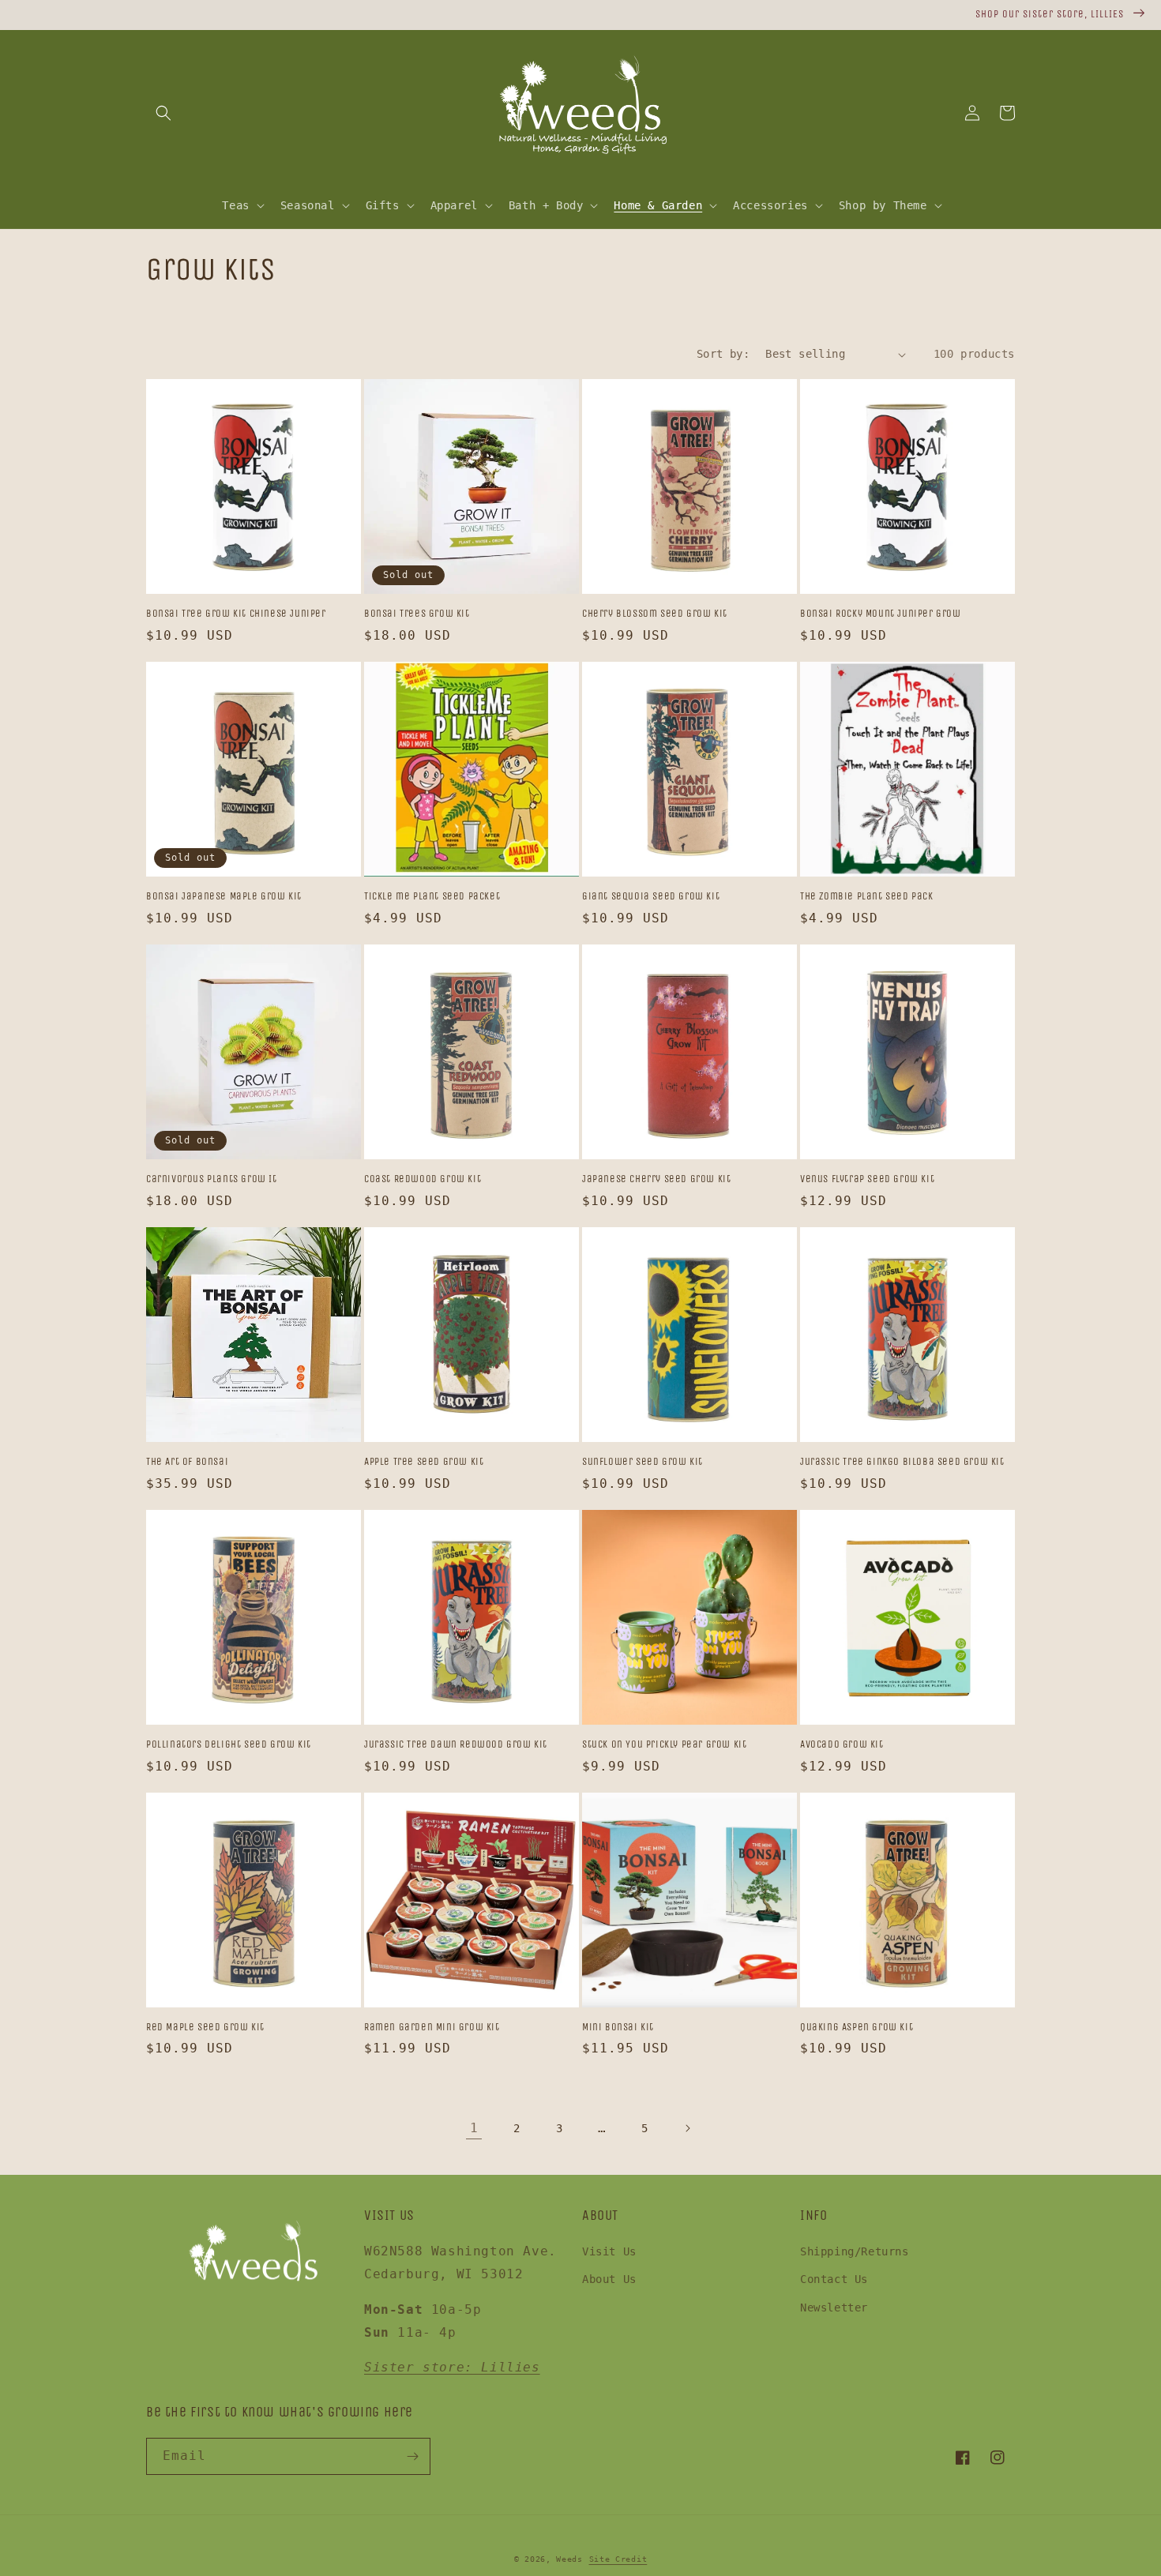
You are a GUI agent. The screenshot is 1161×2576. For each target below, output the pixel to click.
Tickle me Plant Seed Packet (432, 896)
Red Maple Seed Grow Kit (205, 2027)
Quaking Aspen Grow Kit (857, 2027)
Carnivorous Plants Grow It (212, 1179)
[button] (163, 113)
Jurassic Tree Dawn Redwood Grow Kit (456, 1744)
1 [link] (474, 2128)
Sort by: (723, 354)
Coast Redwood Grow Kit (423, 1179)
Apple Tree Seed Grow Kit (424, 1461)
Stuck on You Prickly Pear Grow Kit (664, 1744)
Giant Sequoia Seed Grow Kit (651, 896)
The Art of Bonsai (187, 1461)
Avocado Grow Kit (842, 1744)
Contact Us (834, 2279)
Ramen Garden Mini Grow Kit (432, 2027)
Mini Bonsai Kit (618, 2027)
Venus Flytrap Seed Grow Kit (867, 1179)
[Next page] (687, 2128)
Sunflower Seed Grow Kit (642, 1461)
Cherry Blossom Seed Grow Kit (655, 613)
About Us (609, 2279)
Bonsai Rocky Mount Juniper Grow (881, 613)
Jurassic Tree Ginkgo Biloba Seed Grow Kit (902, 1461)
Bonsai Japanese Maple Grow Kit (224, 896)
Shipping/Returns (855, 2251)
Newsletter (834, 2308)
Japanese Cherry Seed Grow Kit (656, 1179)
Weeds (569, 2559)
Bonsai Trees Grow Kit (417, 613)
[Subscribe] (412, 2456)
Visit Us (609, 2251)
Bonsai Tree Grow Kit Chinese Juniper (236, 613)
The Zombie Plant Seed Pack (867, 896)
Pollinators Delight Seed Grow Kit (229, 1744)
